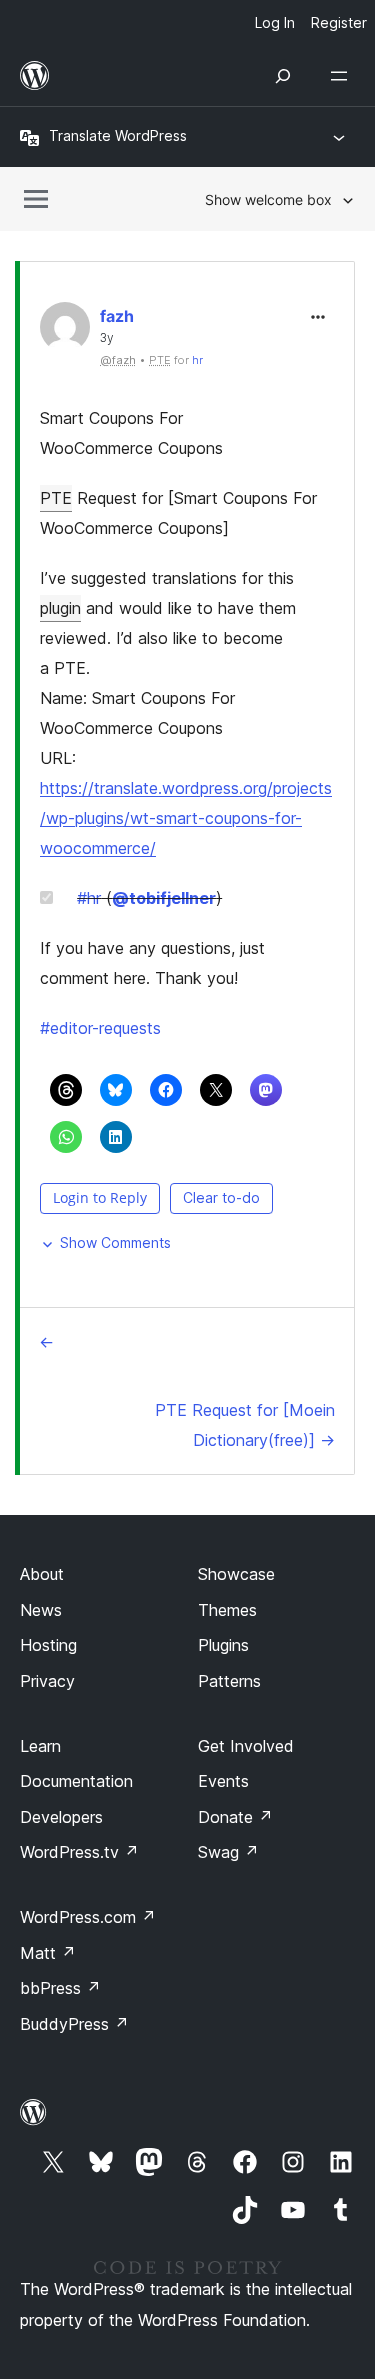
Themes (227, 1610)
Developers (61, 1817)
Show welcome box (268, 199)
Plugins (223, 1645)
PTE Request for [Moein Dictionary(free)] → (245, 1425)
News (41, 1610)
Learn (40, 1746)
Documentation (76, 1781)
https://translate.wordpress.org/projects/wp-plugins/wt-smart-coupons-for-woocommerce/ (186, 818)
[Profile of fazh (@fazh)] (65, 331)
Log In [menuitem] (275, 22)
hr (197, 360)
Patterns (229, 1681)
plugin (60, 608)
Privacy (47, 1681)
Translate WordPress (118, 135)
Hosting (48, 1645)
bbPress (60, 1988)
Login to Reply (100, 1197)
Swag (228, 1852)
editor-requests (100, 1028)
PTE (56, 498)
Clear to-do (221, 1197)
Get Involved (246, 1746)
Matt (48, 1953)
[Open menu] (343, 76)
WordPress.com (88, 1917)
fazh (117, 316)
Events (223, 1781)
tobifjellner (164, 898)
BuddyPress (74, 2024)
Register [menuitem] (339, 22)
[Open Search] (283, 76)
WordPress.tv (79, 1852)
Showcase (236, 1574)
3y (107, 338)
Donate (235, 1817)
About (42, 1574)
